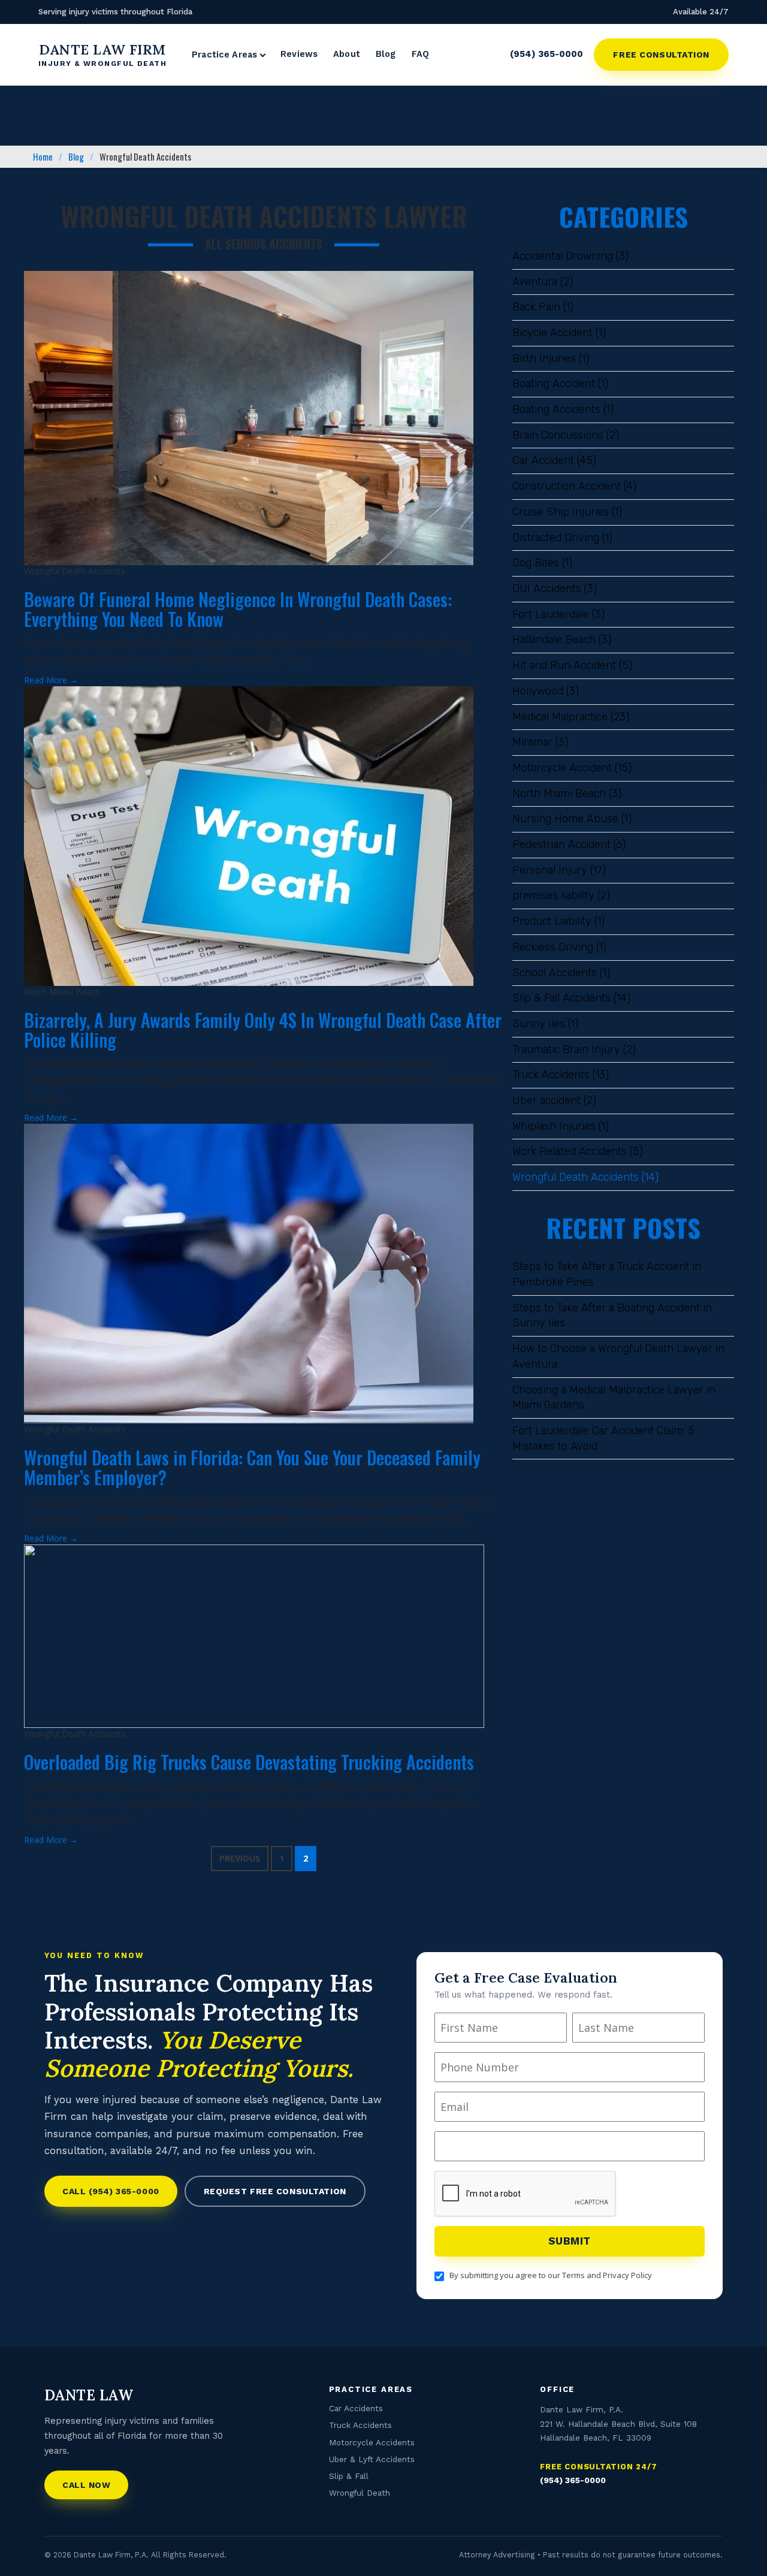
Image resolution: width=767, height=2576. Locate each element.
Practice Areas (224, 55)
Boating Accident (554, 384)
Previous (240, 1858)
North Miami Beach (559, 794)
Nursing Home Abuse (565, 819)
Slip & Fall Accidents (561, 998)
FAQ (420, 54)
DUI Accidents (547, 589)
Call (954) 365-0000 (111, 2191)
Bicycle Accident (552, 333)
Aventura (535, 282)
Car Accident (543, 460)
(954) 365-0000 (546, 54)
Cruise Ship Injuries (561, 512)
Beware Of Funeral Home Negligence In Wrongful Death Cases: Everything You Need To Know (238, 609)
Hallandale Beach (554, 640)
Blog (386, 54)
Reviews (299, 54)
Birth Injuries (544, 358)
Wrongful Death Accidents (576, 1177)
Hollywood (538, 691)
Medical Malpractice (560, 717)
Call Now (86, 2485)
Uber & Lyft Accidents (372, 2459)
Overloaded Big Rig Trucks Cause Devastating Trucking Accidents (249, 1762)
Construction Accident (567, 486)
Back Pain (536, 307)
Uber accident (546, 1100)
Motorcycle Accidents (372, 2442)
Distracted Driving (556, 538)
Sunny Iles (539, 1024)
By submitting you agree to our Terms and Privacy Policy (551, 2275)
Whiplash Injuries (554, 1126)
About (347, 54)
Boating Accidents (556, 409)
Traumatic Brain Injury (566, 1049)
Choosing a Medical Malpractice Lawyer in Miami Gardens (614, 1398)
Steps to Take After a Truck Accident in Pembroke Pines (607, 1274)
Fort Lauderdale (551, 614)
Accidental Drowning (563, 256)
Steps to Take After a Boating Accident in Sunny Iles (612, 1316)
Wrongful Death (360, 2493)
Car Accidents (356, 2408)
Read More (51, 680)
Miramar (532, 742)
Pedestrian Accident (561, 844)
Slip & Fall (349, 2477)
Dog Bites (536, 563)
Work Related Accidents (570, 1151)
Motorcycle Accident (562, 768)
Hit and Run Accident (564, 665)
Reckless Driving (553, 947)
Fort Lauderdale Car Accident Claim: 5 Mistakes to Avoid (603, 1438)
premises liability (553, 895)
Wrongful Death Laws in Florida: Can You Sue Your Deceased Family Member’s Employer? (252, 1467)
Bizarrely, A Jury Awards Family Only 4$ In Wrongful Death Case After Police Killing (263, 1030)
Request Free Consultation (275, 2191)
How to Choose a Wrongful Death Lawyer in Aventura (618, 1356)
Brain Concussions (558, 435)
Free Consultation (661, 55)
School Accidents (555, 973)
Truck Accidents (551, 1075)
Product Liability (552, 921)
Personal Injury (550, 870)
